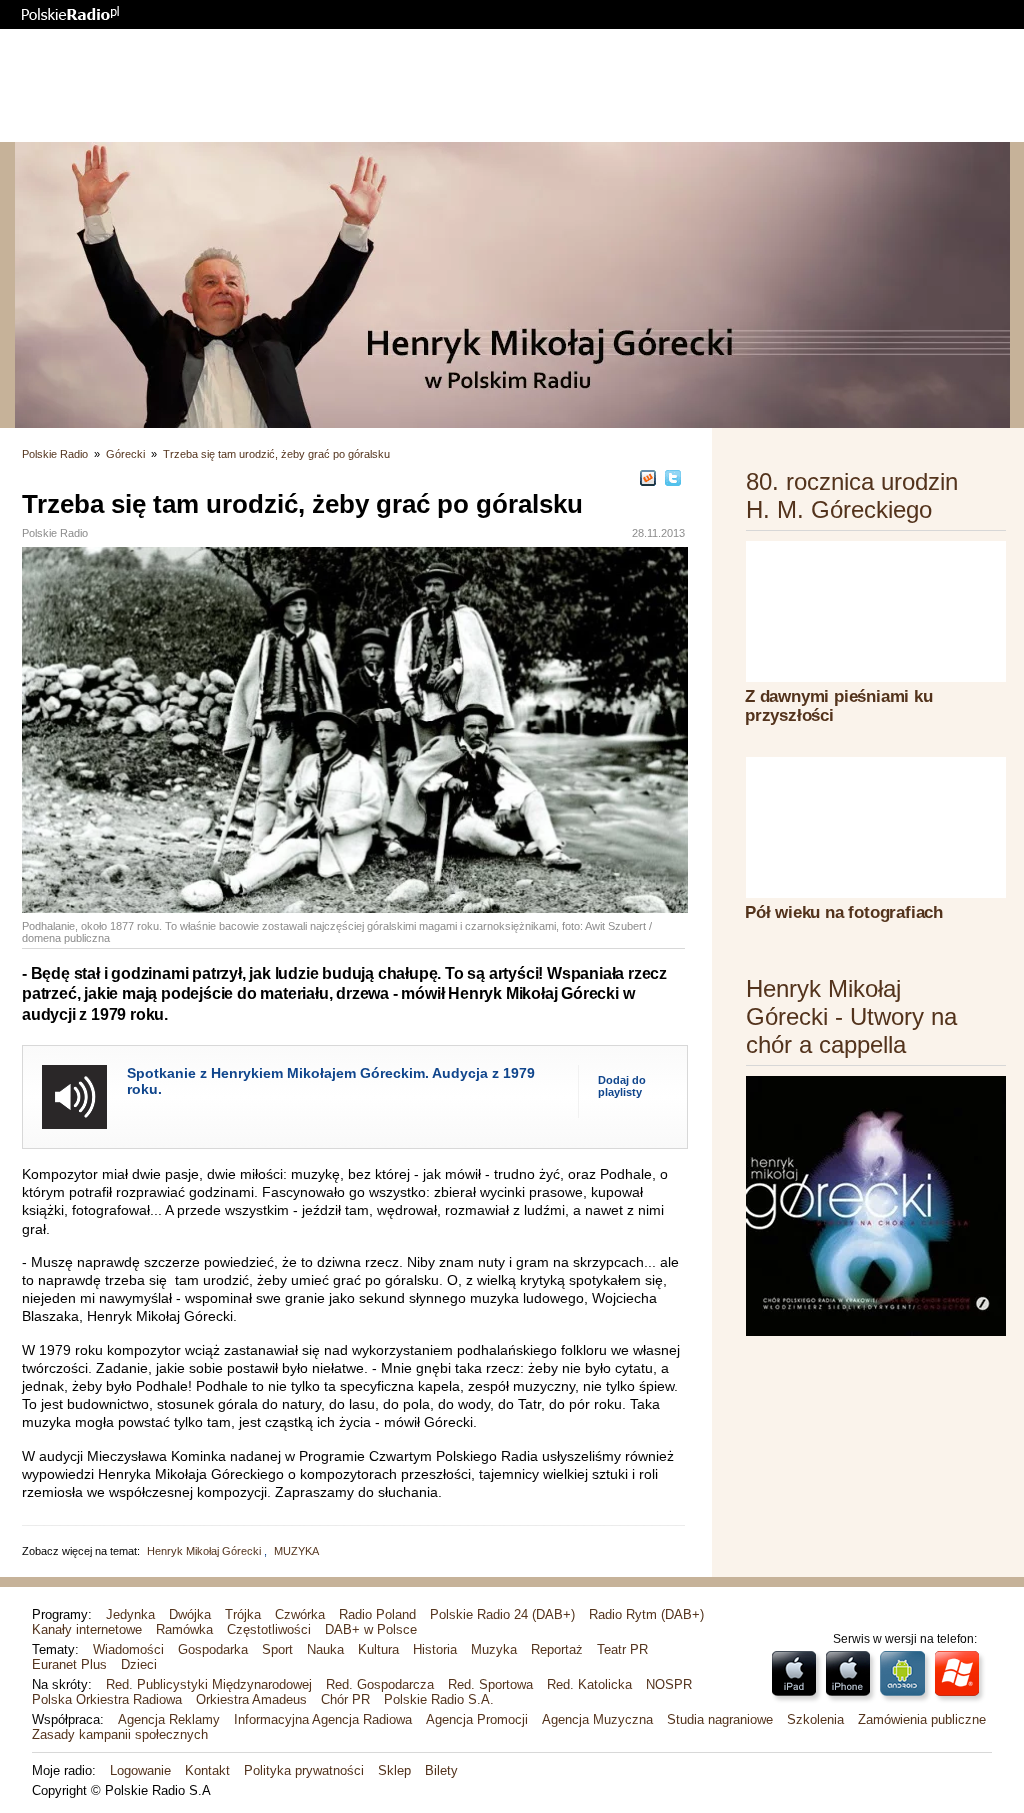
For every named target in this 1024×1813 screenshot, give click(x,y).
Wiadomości (128, 1649)
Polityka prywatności (304, 1770)
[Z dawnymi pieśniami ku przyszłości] (876, 611)
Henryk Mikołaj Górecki (205, 1551)
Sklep (394, 1770)
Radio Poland (377, 1614)
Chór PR (345, 1699)
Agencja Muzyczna (597, 1719)
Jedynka (130, 1614)
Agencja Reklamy (169, 1719)
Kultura (378, 1649)
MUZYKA (296, 1551)
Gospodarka (213, 1649)
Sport (277, 1649)
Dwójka (190, 1614)
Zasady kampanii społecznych (120, 1734)
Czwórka (300, 1614)
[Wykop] (648, 478)
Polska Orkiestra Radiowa (107, 1699)
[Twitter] (673, 478)
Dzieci (139, 1664)
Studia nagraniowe (720, 1719)
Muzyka (494, 1649)
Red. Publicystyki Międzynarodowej (209, 1684)
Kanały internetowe (87, 1629)
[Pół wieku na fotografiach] (876, 827)
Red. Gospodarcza (380, 1684)
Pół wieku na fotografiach (844, 912)
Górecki (125, 454)
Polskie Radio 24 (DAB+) (502, 1614)
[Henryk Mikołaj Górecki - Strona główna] (512, 285)
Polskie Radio (55, 454)
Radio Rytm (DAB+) (646, 1614)
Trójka (243, 1614)
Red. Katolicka (589, 1684)
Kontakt (207, 1770)
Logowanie (140, 1770)
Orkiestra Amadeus (251, 1699)
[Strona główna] (71, 13)
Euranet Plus (69, 1664)
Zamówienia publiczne (922, 1719)
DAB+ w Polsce (371, 1629)
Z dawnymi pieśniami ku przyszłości (839, 706)
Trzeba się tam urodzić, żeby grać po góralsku (276, 454)
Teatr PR (622, 1649)
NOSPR (669, 1684)
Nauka (325, 1649)
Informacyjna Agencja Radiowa (323, 1719)
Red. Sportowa (490, 1684)
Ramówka (184, 1629)
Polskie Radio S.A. (439, 1699)
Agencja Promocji (477, 1719)
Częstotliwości (269, 1629)
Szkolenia (815, 1719)
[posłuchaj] (74, 1097)
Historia (435, 1649)
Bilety (441, 1770)
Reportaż (557, 1649)
